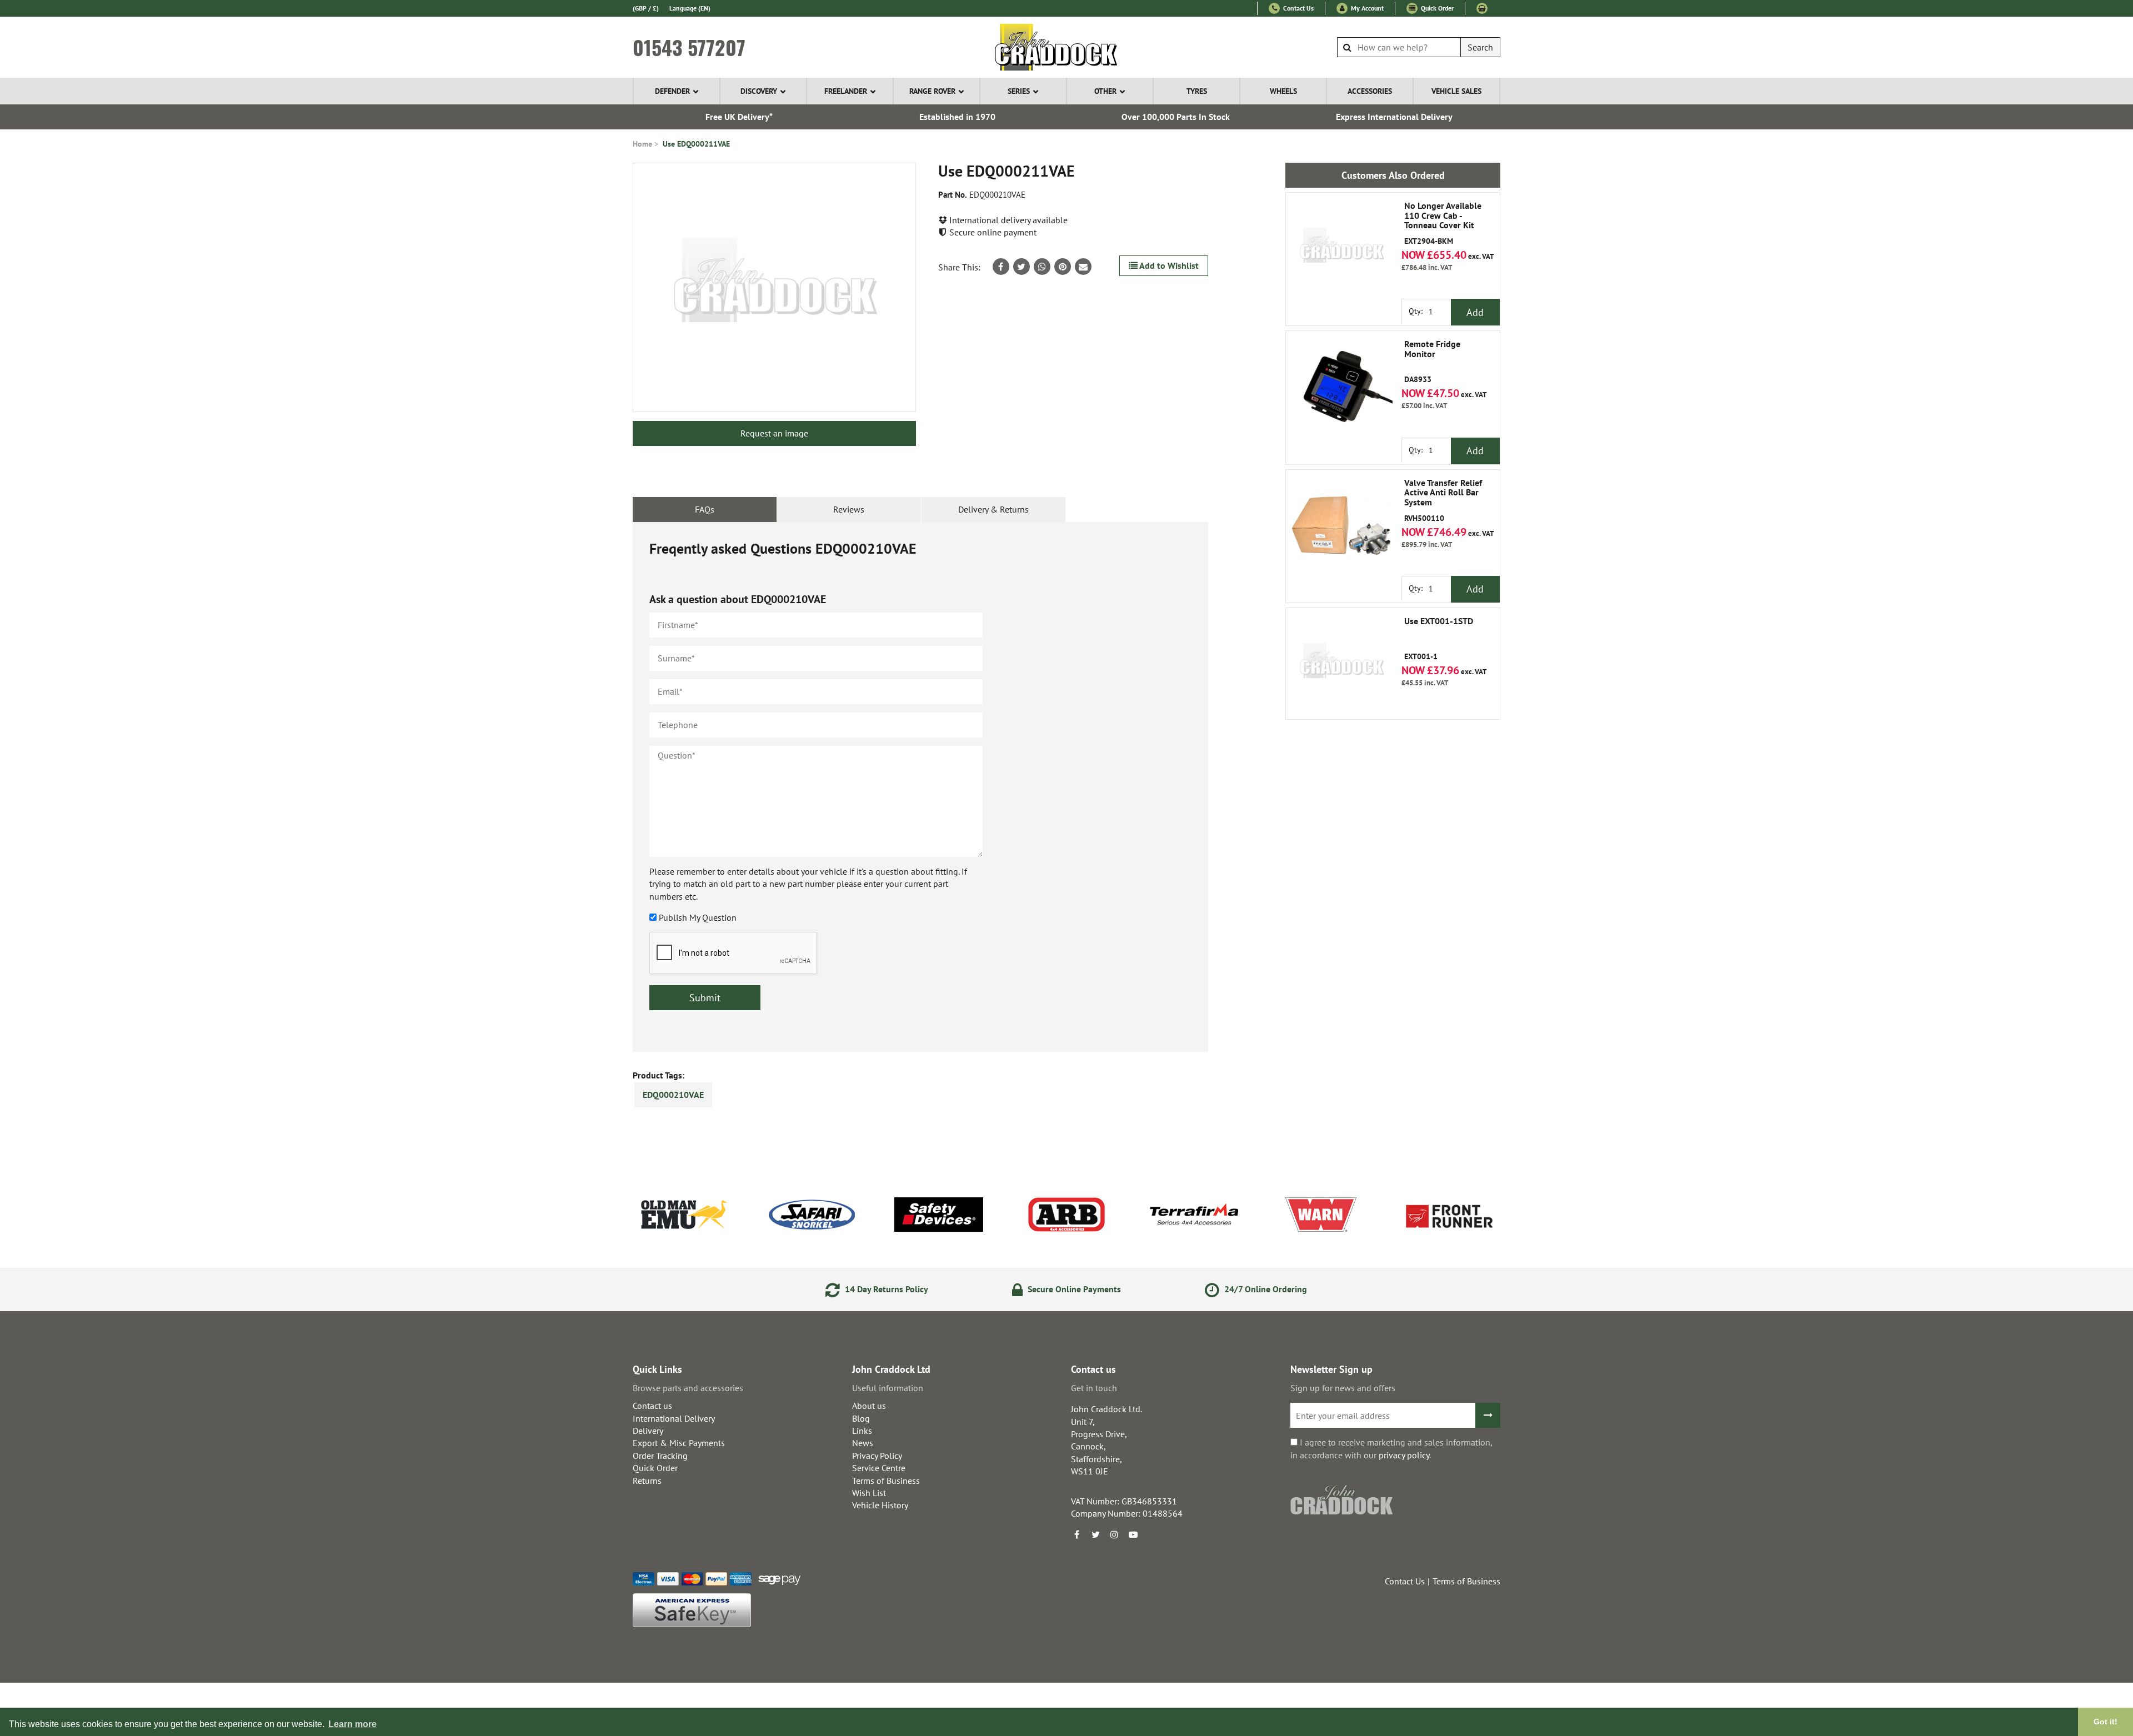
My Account (1366, 8)
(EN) (690, 8)
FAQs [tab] (705, 509)
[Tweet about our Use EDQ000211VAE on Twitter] (1022, 267)
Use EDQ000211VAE (696, 144)
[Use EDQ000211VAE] (774, 287)
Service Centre (879, 1468)
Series (1019, 91)
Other (1105, 91)
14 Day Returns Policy (885, 1289)
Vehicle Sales (1456, 91)
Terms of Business (886, 1481)
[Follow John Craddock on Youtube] (1133, 1534)
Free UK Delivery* (739, 117)
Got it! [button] (2106, 1722)
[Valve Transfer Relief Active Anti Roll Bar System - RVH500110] (1341, 525)
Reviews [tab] (849, 509)
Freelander (846, 91)
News (863, 1443)
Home (642, 144)
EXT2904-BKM (1443, 224)
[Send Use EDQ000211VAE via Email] (1083, 267)
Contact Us (1298, 8)
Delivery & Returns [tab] (993, 509)
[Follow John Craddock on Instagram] (1114, 1534)
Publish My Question (698, 917)
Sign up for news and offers (1343, 1388)
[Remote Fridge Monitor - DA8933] (1341, 387)
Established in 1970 (957, 117)
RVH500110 (1443, 501)
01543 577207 (689, 47)
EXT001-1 (1439, 639)
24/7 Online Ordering (1265, 1289)
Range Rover (932, 91)
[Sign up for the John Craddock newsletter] (1488, 1415)
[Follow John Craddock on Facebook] (1076, 1534)
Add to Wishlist (1168, 265)
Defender (672, 91)
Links (862, 1431)
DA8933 (1432, 362)
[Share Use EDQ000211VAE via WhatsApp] (1042, 267)
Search (1480, 47)
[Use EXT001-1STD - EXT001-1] (1341, 664)
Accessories (1370, 91)
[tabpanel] (920, 787)
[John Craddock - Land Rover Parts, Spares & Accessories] (1067, 47)
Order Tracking (660, 1456)
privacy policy (1404, 1455)
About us (869, 1406)
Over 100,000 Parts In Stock (1176, 117)
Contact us (652, 1406)
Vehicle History (880, 1505)
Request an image (774, 433)
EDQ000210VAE (673, 1095)
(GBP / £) (646, 8)
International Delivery (674, 1418)
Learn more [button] (352, 1724)
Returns (647, 1481)
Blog (861, 1418)
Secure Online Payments (1073, 1289)
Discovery (759, 91)
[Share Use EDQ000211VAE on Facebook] (1001, 267)
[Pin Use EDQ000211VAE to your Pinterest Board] (1063, 267)
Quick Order (1436, 8)
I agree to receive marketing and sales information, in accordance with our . (1391, 1448)
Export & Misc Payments (679, 1443)
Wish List (869, 1493)
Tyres (1197, 91)
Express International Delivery (1394, 117)
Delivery (648, 1431)
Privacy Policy (877, 1456)
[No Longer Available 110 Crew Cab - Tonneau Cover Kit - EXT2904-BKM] (1341, 248)
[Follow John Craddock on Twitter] (1095, 1534)
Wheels (1283, 91)
